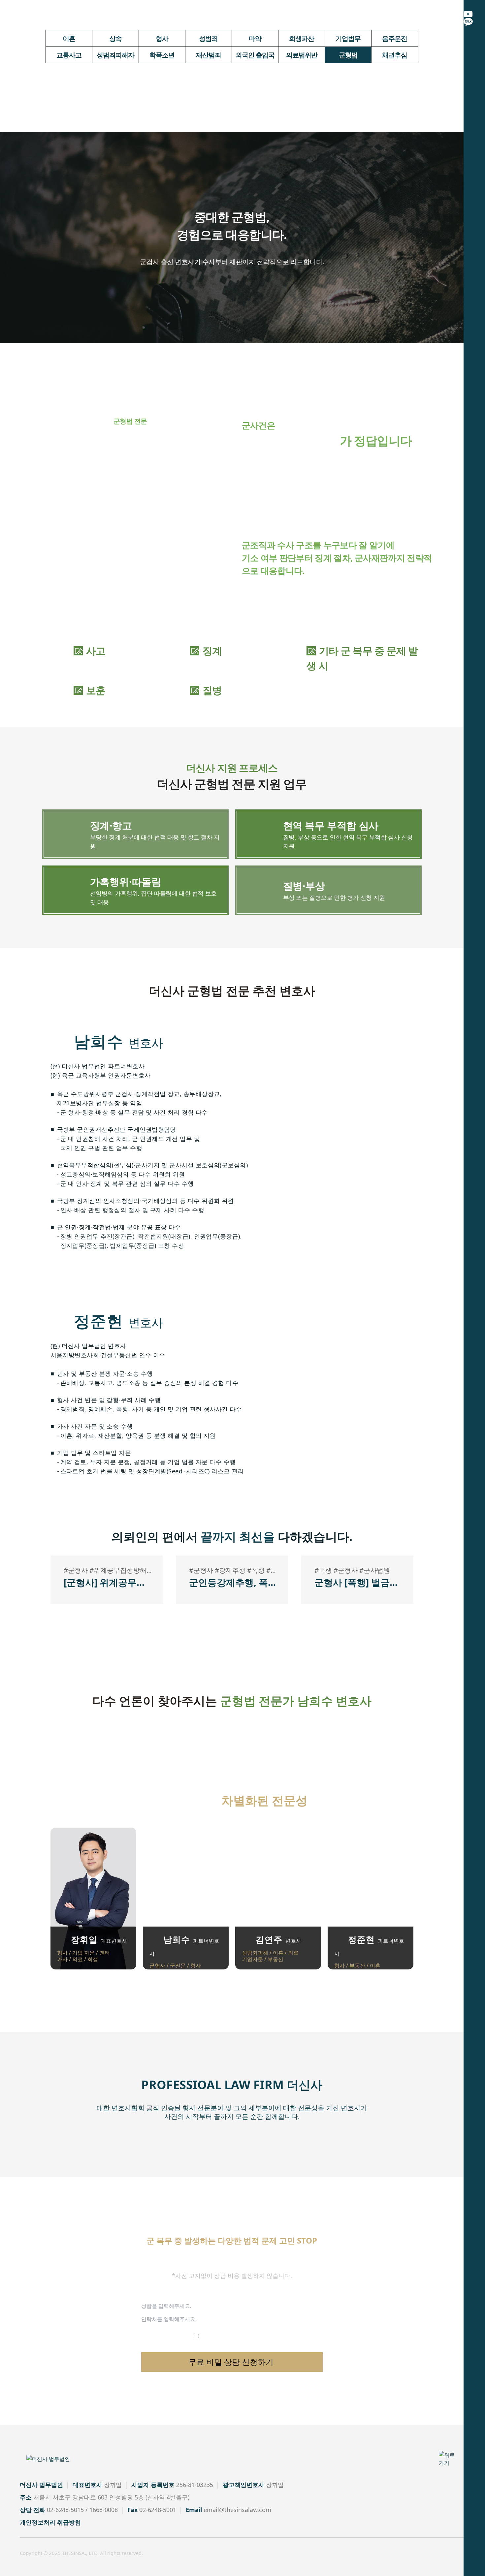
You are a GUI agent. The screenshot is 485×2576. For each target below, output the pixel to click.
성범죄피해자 (115, 55)
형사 (162, 38)
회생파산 (302, 38)
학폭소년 (162, 55)
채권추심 (395, 55)
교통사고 (69, 55)
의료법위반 (302, 55)
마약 (255, 38)
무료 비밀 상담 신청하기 (232, 2362)
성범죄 (208, 38)
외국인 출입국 (255, 55)
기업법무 (348, 38)
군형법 (348, 55)
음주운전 (395, 38)
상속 (115, 38)
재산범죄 (209, 55)
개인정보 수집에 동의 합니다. (235, 2336)
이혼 (69, 38)
